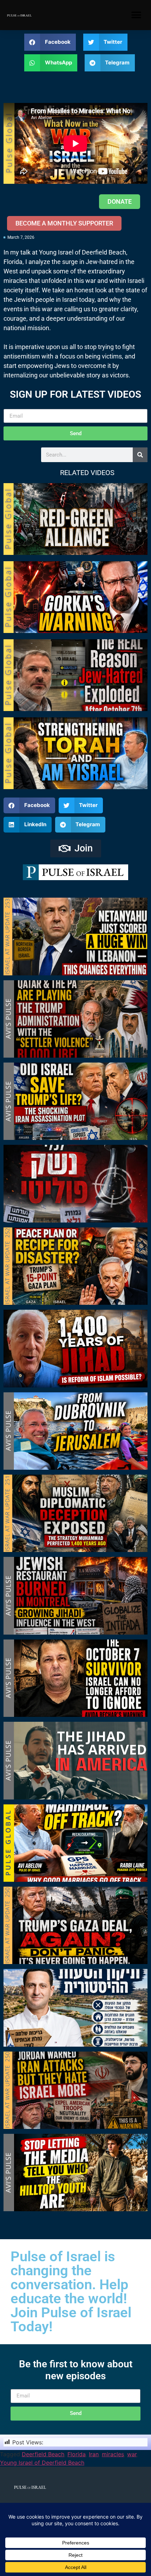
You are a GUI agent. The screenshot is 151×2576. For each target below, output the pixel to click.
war (132, 2454)
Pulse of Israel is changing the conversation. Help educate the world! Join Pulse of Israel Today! (71, 2292)
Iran (94, 2454)
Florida (77, 2454)
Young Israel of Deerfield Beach (42, 2463)
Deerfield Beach (43, 2454)
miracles (113, 2454)
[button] (136, 15)
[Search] (140, 455)
